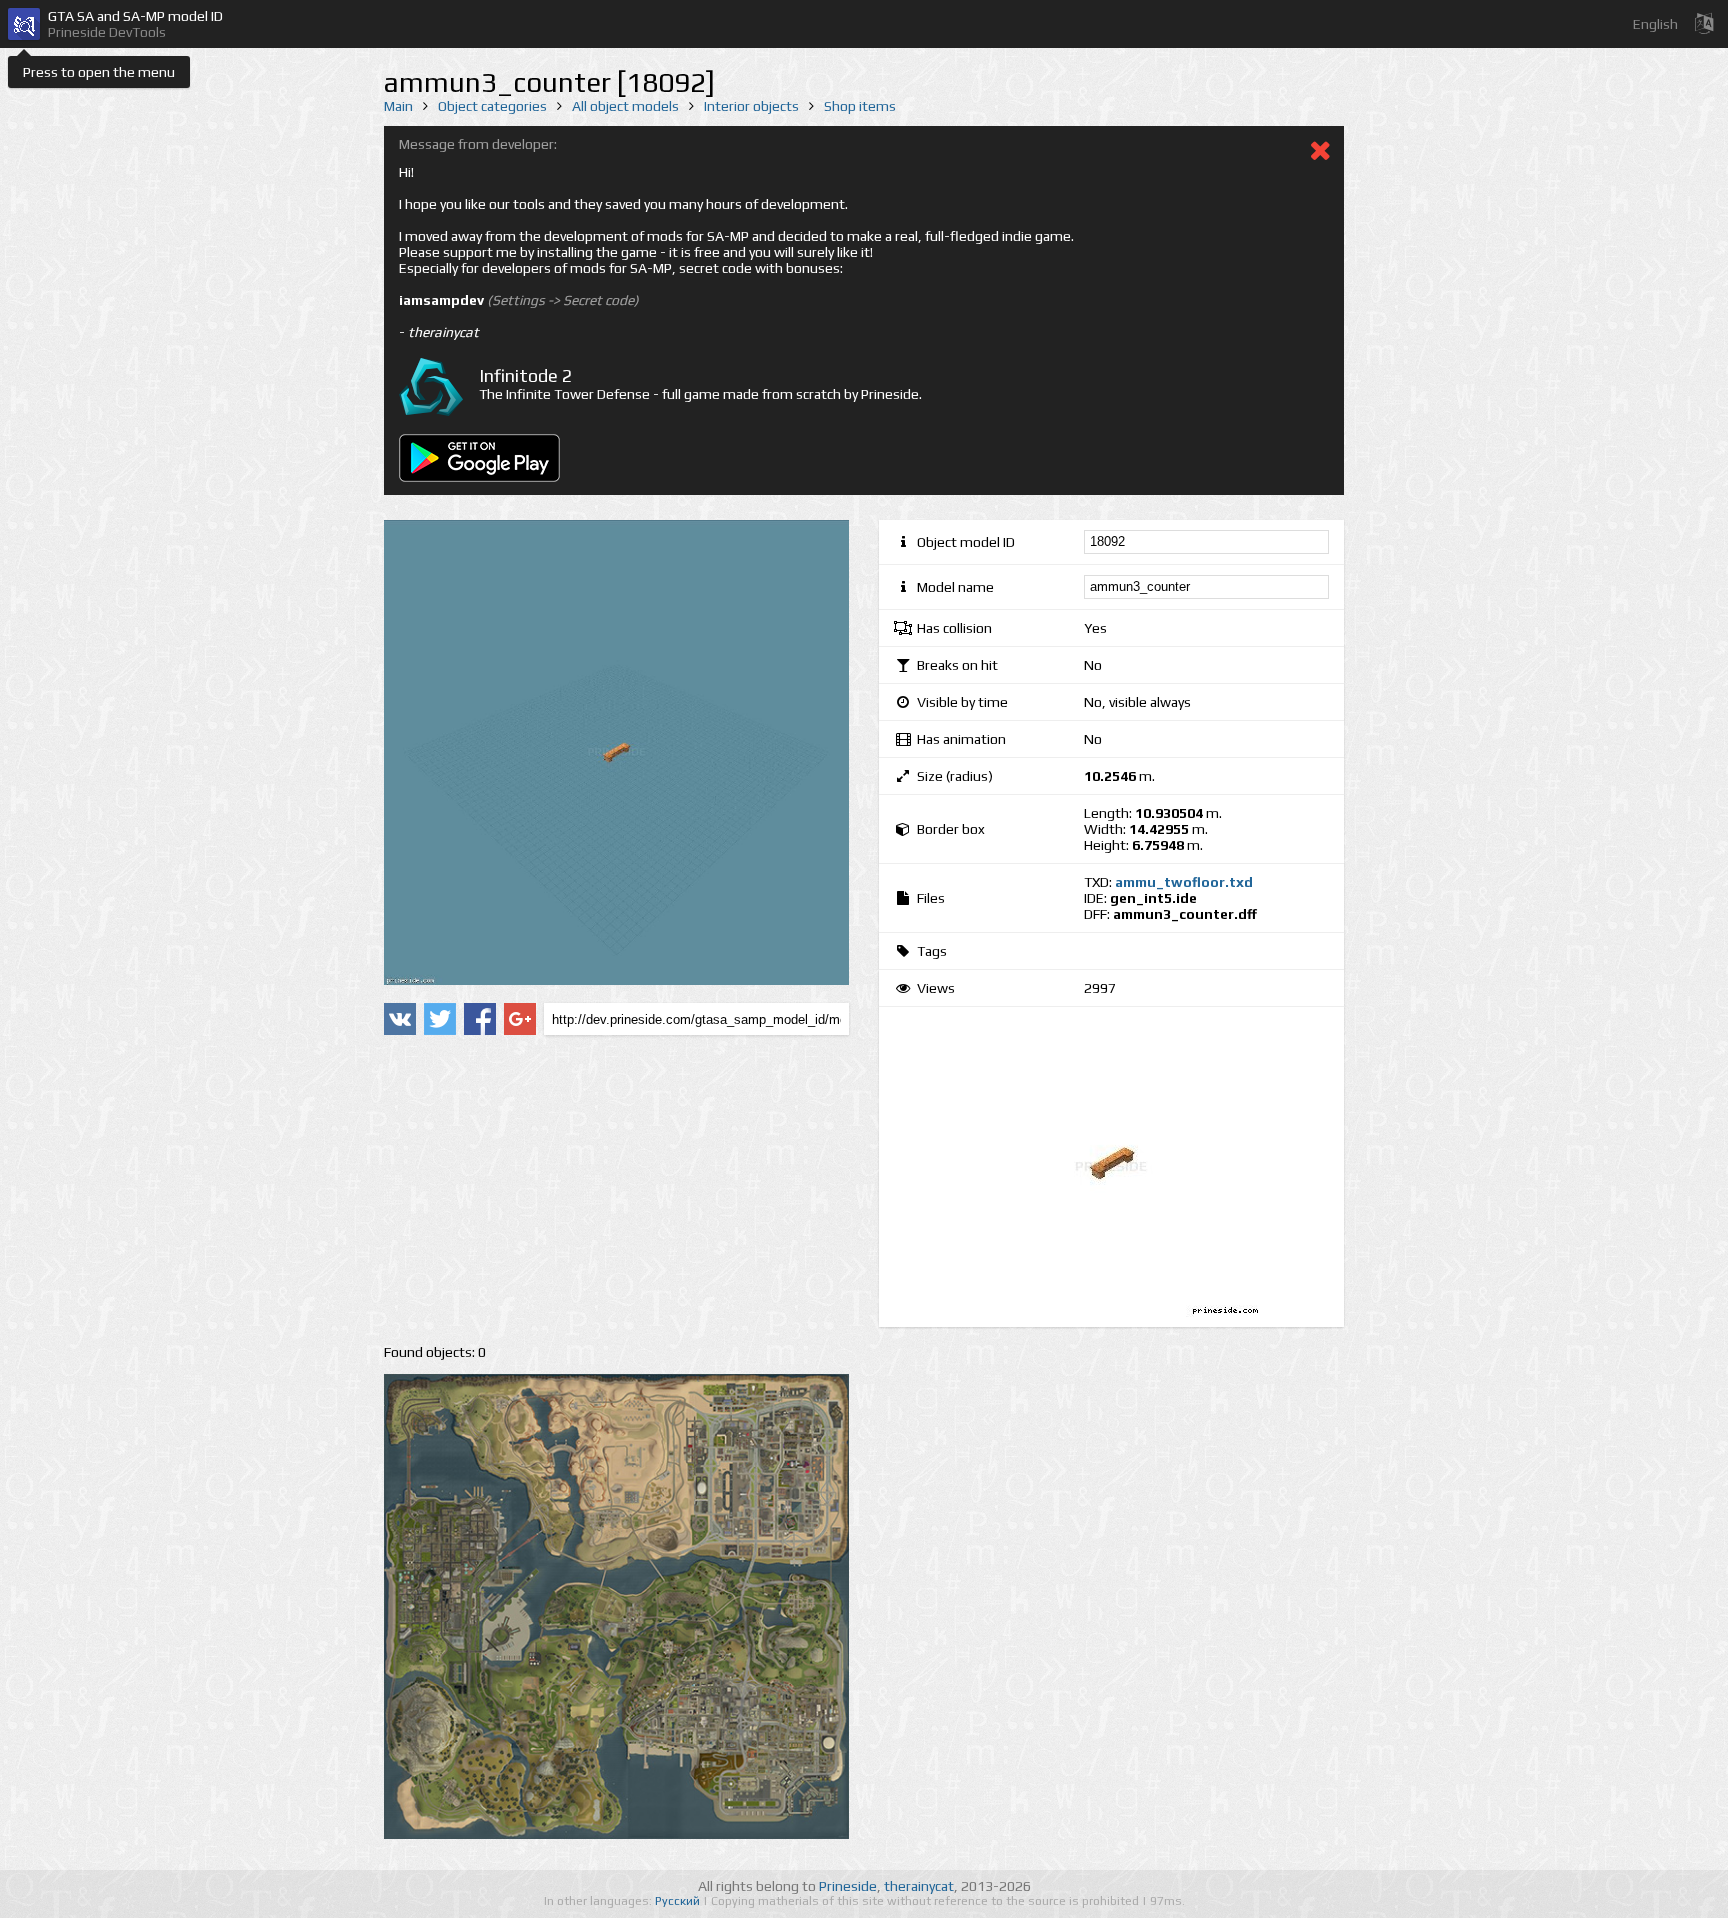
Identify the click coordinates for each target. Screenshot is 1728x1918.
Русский (679, 1901)
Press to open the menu (99, 72)
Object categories (492, 106)
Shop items (860, 106)
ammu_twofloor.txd (1184, 882)
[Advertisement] (616, 1190)
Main (398, 106)
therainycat (919, 1886)
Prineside (848, 1886)
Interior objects (751, 106)
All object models (625, 106)
